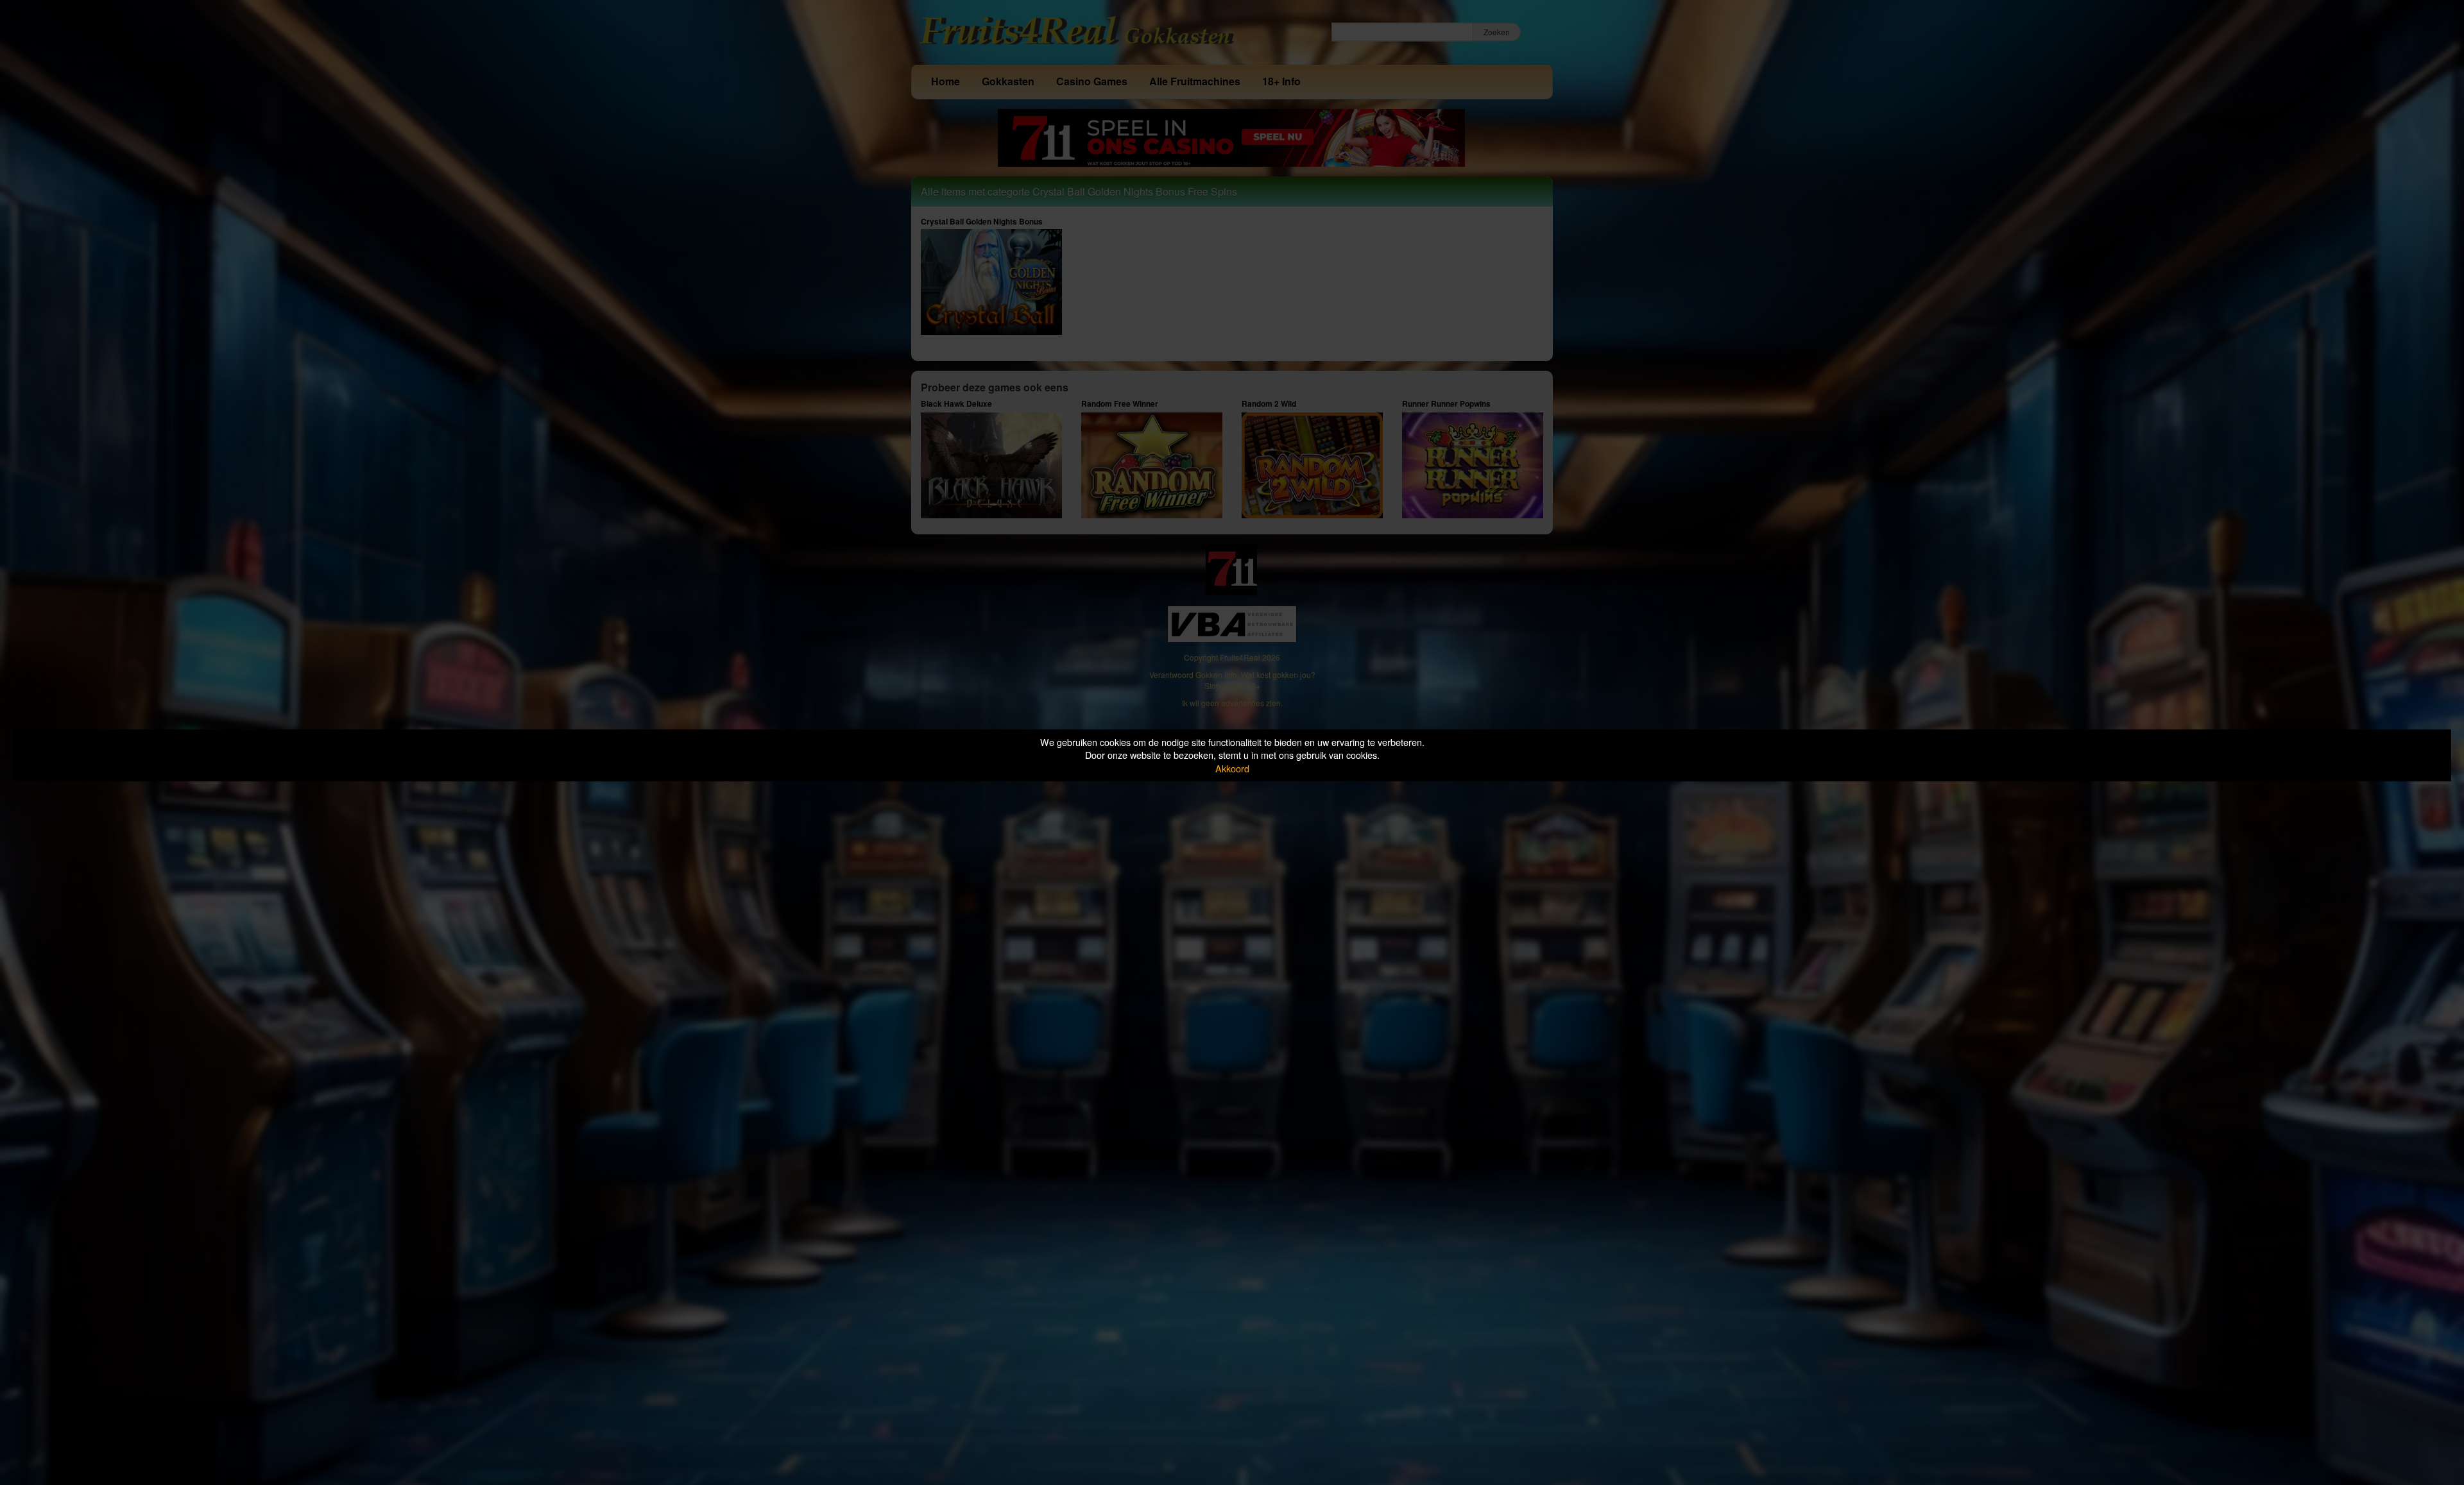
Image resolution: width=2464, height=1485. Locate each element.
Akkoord (1232, 768)
